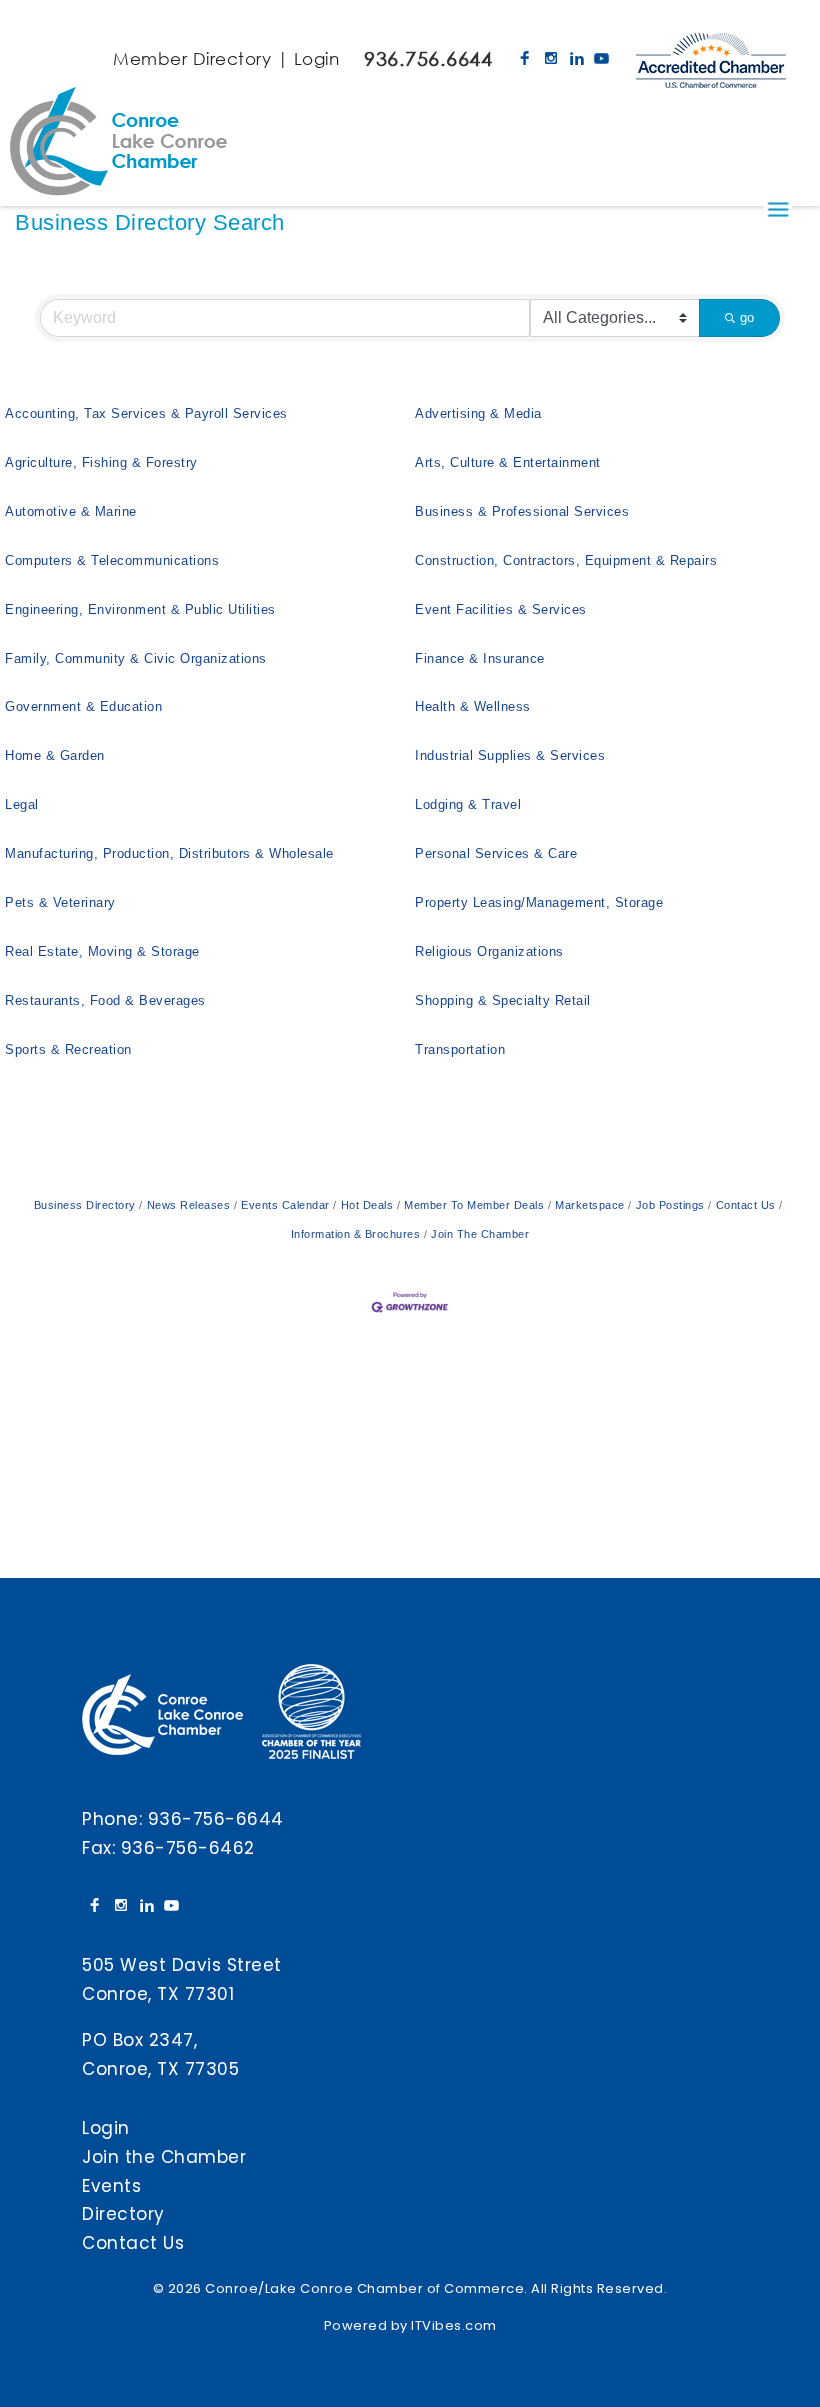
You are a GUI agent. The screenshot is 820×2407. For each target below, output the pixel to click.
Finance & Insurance (480, 658)
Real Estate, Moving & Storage (102, 951)
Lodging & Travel (468, 804)
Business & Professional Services (522, 511)
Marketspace (590, 1205)
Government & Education (83, 706)
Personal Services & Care (496, 853)
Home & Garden (55, 755)
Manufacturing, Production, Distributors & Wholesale (169, 853)
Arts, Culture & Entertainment (508, 462)
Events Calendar (285, 1205)
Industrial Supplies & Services (510, 755)
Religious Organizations (489, 951)
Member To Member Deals (474, 1205)
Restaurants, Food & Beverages (105, 1000)
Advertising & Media (478, 413)
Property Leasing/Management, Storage (539, 902)
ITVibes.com (454, 2325)
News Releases (188, 1205)
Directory (123, 2214)
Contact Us (746, 1205)
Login (317, 58)
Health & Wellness (473, 706)
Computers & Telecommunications (112, 560)
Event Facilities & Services (501, 609)
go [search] (747, 317)
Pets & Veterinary (60, 902)
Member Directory (192, 58)
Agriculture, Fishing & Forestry (101, 462)
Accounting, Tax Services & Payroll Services (146, 413)
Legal (22, 804)
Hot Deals (367, 1205)
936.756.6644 (428, 58)
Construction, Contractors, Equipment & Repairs (566, 560)
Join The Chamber (480, 1234)
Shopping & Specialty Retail (503, 1000)
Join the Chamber (164, 2157)
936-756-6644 (216, 1819)
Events (111, 2186)
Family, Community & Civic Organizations (136, 658)
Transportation (460, 1049)
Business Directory (85, 1205)
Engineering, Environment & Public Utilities (140, 609)
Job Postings (670, 1205)
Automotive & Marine (71, 511)
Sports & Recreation (68, 1049)
